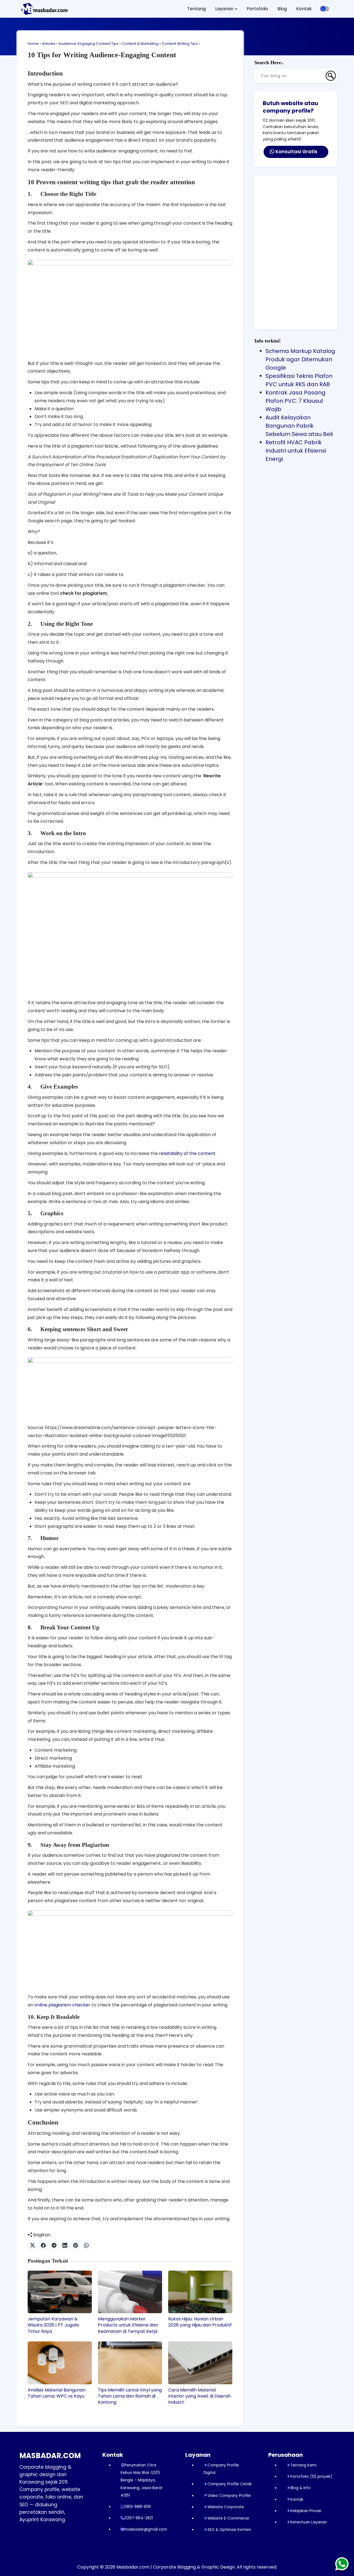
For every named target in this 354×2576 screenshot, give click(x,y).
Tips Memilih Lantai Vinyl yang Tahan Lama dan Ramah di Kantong (130, 2396)
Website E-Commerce (228, 2518)
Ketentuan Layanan (309, 2522)
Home (33, 44)
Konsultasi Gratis (296, 152)
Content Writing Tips (180, 44)
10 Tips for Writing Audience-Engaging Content (102, 55)
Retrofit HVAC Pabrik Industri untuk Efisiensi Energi (296, 451)
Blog (282, 9)
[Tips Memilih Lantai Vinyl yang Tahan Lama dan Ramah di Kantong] (130, 2363)
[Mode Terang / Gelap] (325, 9)
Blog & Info (300, 2488)
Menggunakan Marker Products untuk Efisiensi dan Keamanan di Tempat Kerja (128, 2325)
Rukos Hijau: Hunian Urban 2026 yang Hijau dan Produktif (200, 2322)
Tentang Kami (303, 2465)
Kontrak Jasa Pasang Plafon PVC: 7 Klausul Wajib (296, 401)
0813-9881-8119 (138, 2507)
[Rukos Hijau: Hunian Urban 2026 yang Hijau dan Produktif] (200, 2292)
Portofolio (257, 9)
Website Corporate (226, 2507)
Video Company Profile (229, 2496)
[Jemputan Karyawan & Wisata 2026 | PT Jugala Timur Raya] (60, 2292)
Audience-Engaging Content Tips (88, 44)
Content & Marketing (140, 44)
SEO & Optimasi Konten (229, 2530)
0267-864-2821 (139, 2518)
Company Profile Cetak (230, 2484)
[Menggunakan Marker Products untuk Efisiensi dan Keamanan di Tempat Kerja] (130, 2292)
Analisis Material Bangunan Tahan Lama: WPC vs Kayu (57, 2393)
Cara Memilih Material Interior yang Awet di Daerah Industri (199, 2396)
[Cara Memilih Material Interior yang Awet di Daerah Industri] (200, 2363)
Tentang (196, 9)
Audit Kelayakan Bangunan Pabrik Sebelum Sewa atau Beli (299, 426)
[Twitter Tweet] (32, 2246)
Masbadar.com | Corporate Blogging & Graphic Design (176, 2567)
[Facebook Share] (43, 2246)
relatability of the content (187, 1153)
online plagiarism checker (62, 2005)
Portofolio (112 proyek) (311, 2477)
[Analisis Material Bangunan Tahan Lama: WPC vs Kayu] (60, 2363)
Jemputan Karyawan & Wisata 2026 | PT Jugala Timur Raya (53, 2325)
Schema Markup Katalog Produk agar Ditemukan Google (300, 359)
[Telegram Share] (54, 2246)
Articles (49, 44)
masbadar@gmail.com (146, 2529)
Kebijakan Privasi (306, 2511)
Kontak (304, 9)
